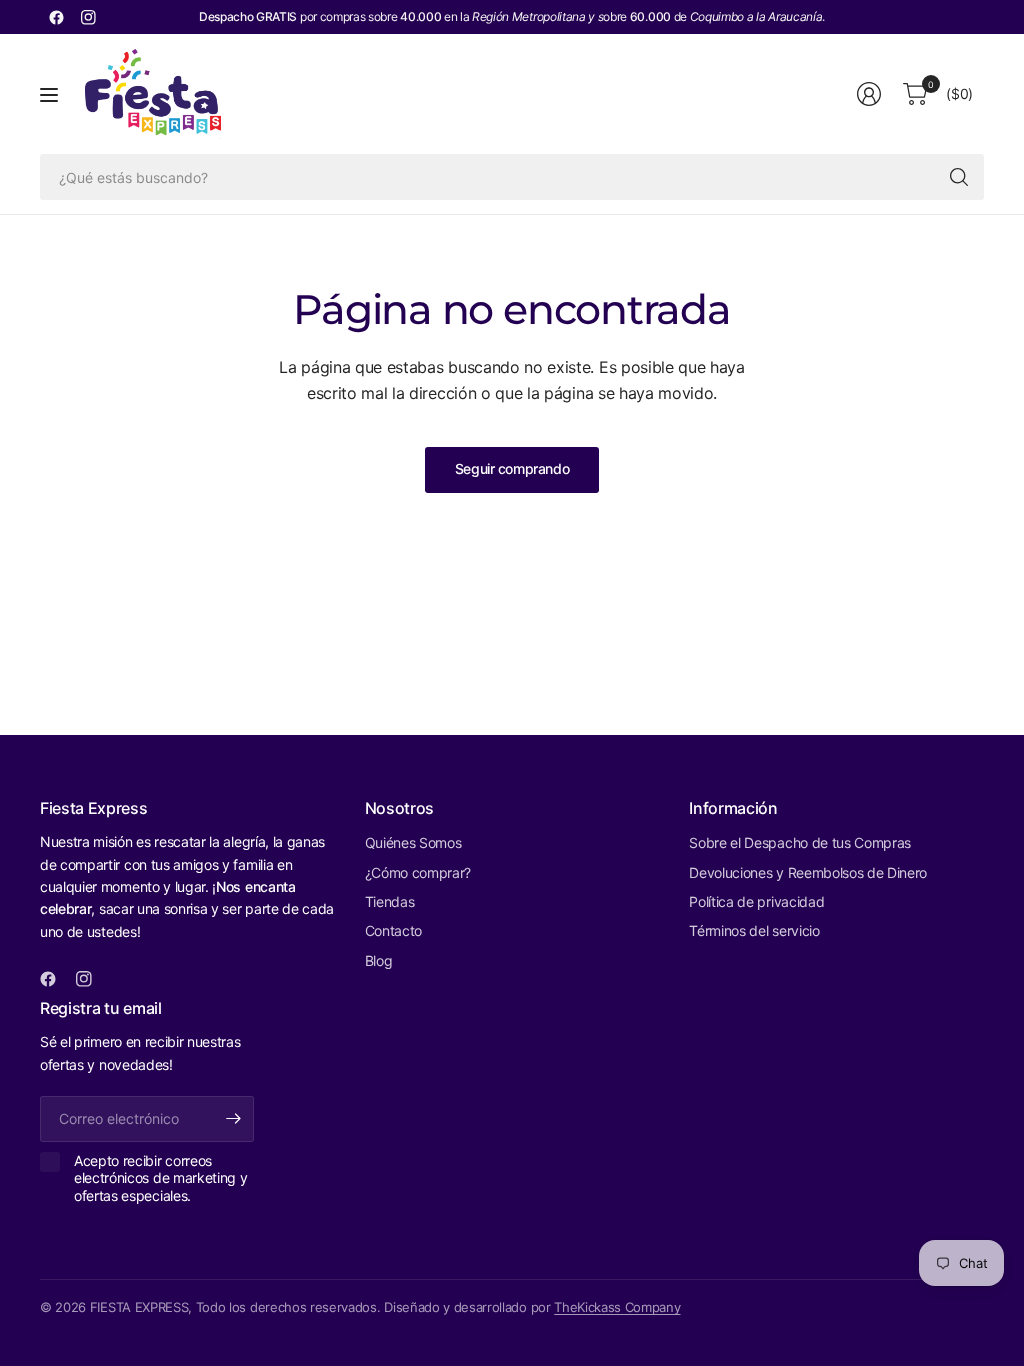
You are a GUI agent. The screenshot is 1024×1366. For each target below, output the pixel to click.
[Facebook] (56, 17)
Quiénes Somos (413, 842)
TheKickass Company (617, 1307)
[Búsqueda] (959, 177)
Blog (379, 960)
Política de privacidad (756, 901)
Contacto (393, 930)
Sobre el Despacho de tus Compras (800, 842)
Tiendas (390, 901)
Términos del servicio (754, 930)
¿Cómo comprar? (418, 872)
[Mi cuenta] (869, 94)
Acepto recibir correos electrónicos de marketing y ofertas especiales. (160, 1178)
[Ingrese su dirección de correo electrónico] (234, 1119)
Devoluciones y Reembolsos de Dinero (808, 872)
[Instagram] (88, 17)
